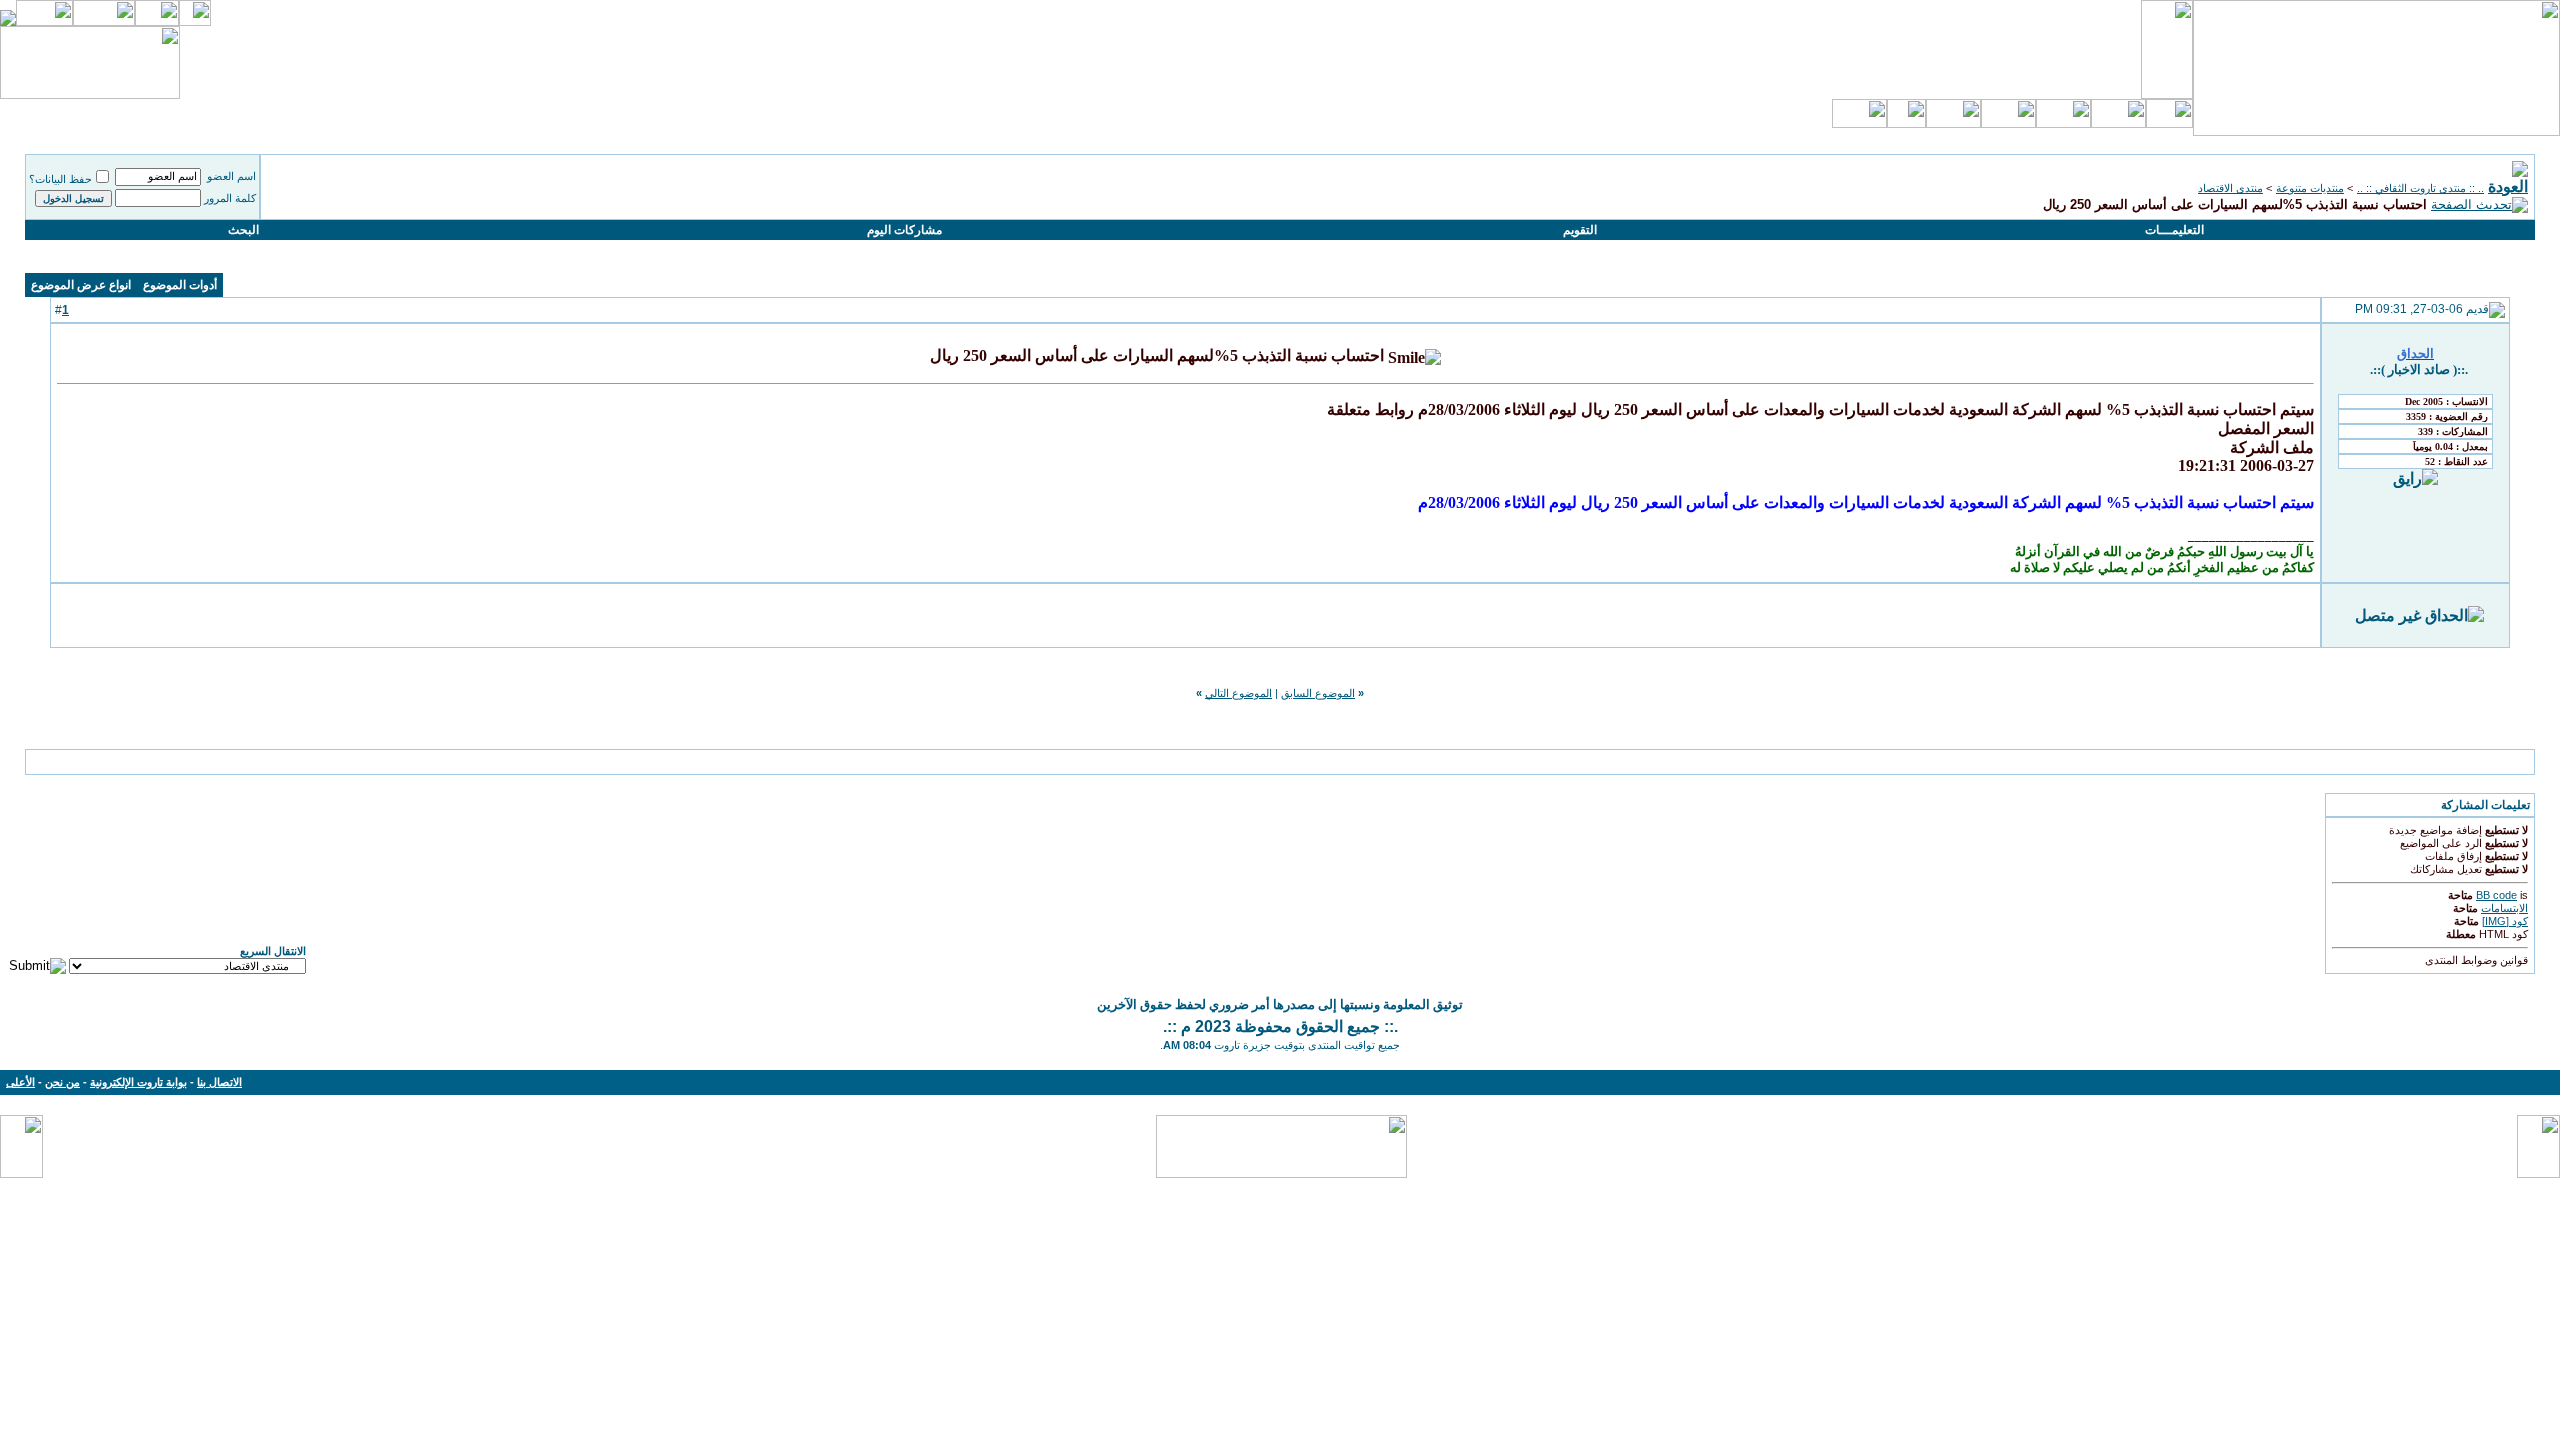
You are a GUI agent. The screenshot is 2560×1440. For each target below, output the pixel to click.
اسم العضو (231, 176)
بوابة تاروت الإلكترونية (138, 1082)
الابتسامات (2504, 908)
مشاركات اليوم (904, 230)
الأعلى (20, 1082)
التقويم (1580, 230)
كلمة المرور (230, 198)
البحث (243, 230)
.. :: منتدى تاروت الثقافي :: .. (2420, 188)
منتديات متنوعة (2310, 188)
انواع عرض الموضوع (81, 285)
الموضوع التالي (1238, 693)
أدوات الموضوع (180, 285)
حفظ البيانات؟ (60, 179)
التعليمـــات (2174, 230)
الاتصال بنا (219, 1082)
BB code (2496, 895)
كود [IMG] (2505, 921)
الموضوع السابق (1318, 693)
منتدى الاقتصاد (2230, 188)
